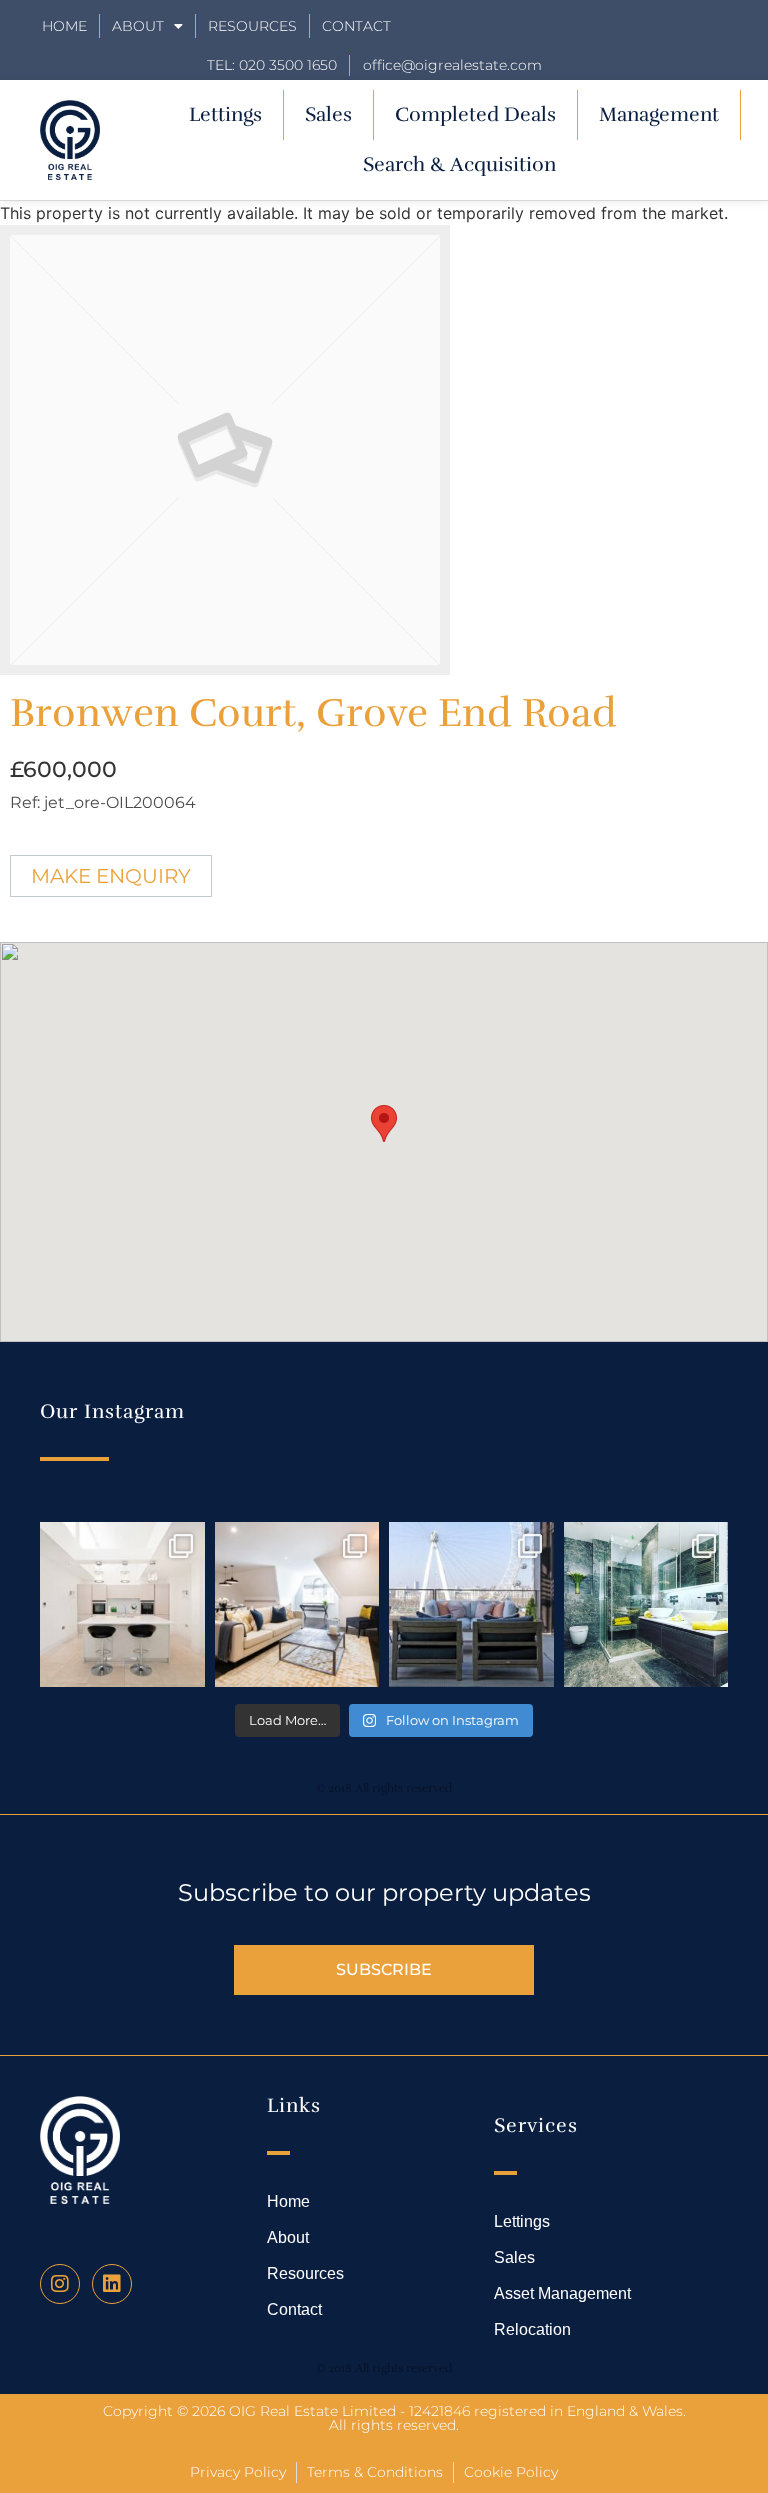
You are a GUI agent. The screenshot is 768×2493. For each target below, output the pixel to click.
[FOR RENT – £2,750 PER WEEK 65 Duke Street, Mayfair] (297, 1604)
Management (659, 114)
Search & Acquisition (459, 164)
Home (64, 26)
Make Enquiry (111, 876)
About (138, 26)
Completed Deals (475, 114)
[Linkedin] (112, 2284)
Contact (356, 26)
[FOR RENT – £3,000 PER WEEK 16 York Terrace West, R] (122, 1604)
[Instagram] (60, 2284)
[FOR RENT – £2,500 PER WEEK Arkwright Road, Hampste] (646, 1604)
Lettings (225, 114)
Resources (252, 26)
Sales (328, 114)
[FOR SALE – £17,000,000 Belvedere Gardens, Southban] (471, 1604)
